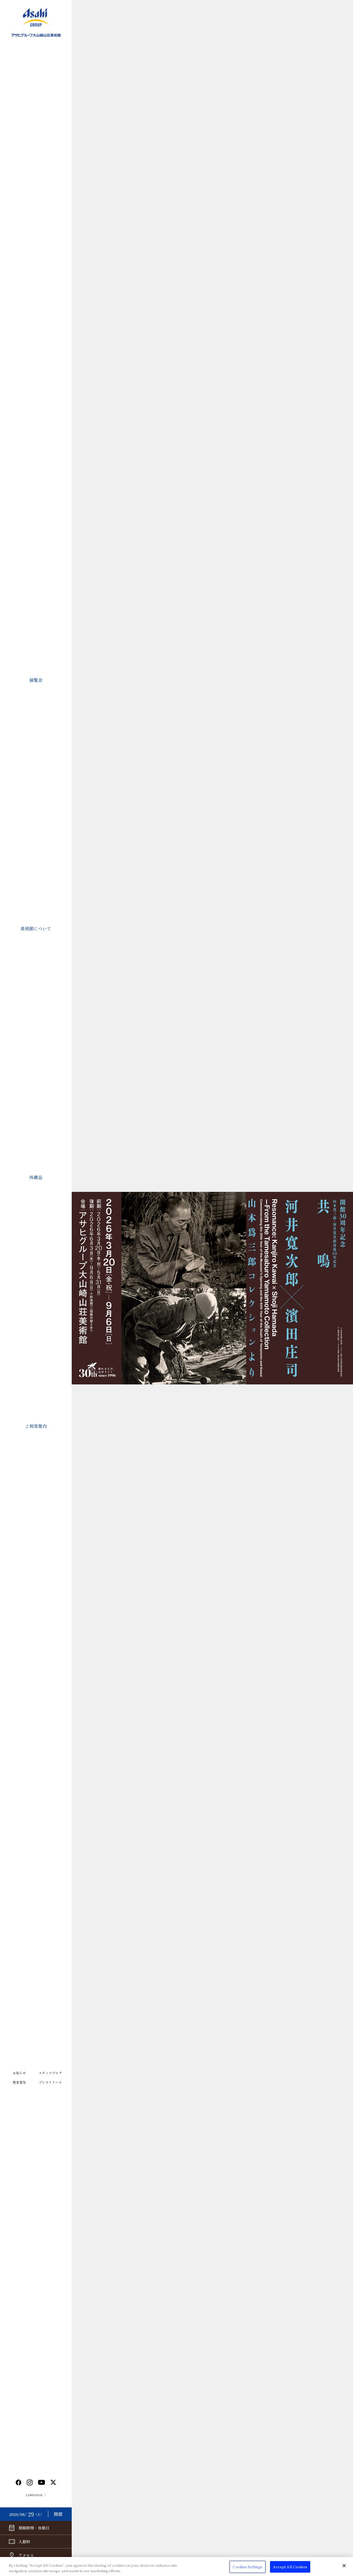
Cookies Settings (248, 2567)
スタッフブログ (50, 2073)
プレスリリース (50, 2082)
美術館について (36, 928)
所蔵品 (36, 1177)
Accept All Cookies (290, 2567)
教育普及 (19, 2082)
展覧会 (36, 680)
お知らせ (19, 2073)
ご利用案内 (36, 1426)
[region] (176, 2566)
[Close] (344, 2566)
